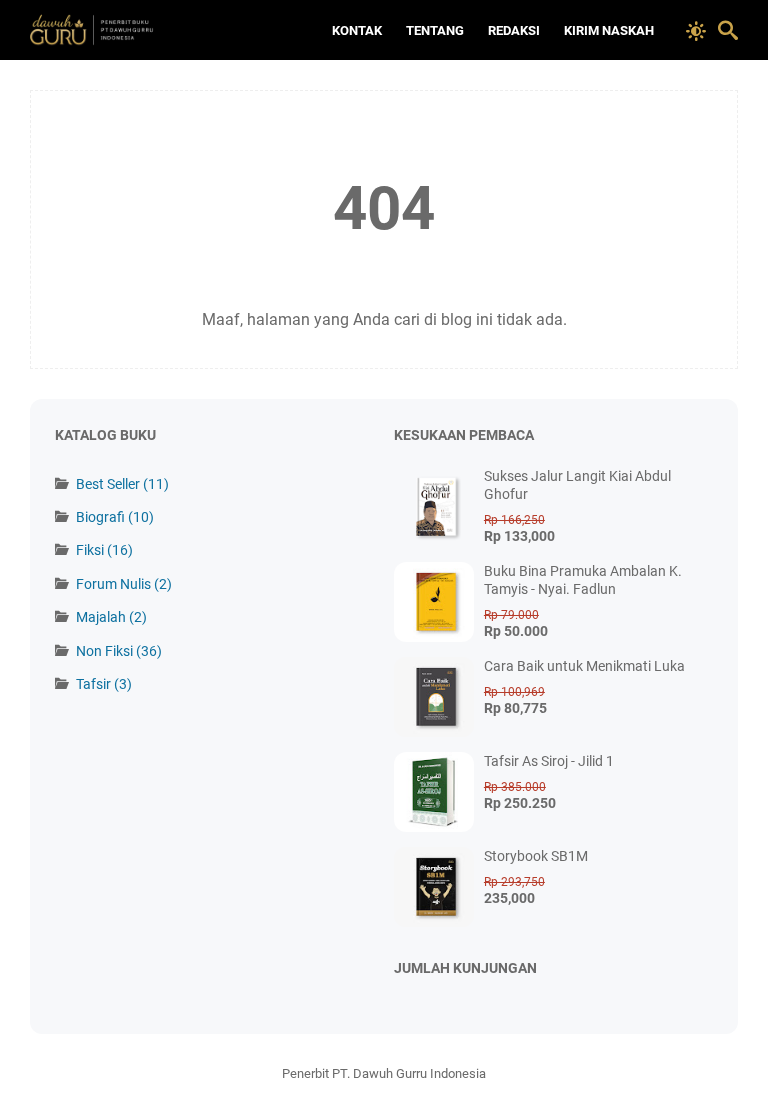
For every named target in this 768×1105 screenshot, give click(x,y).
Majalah (111, 617)
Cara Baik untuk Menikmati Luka (584, 666)
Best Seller (122, 484)
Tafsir (104, 684)
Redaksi (514, 30)
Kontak (357, 30)
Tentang (435, 30)
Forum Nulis (124, 584)
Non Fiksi (119, 651)
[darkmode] (696, 29)
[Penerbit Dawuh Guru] (114, 30)
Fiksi (104, 550)
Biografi (115, 517)
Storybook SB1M (536, 856)
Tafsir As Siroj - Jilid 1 (549, 761)
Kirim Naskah (609, 30)
